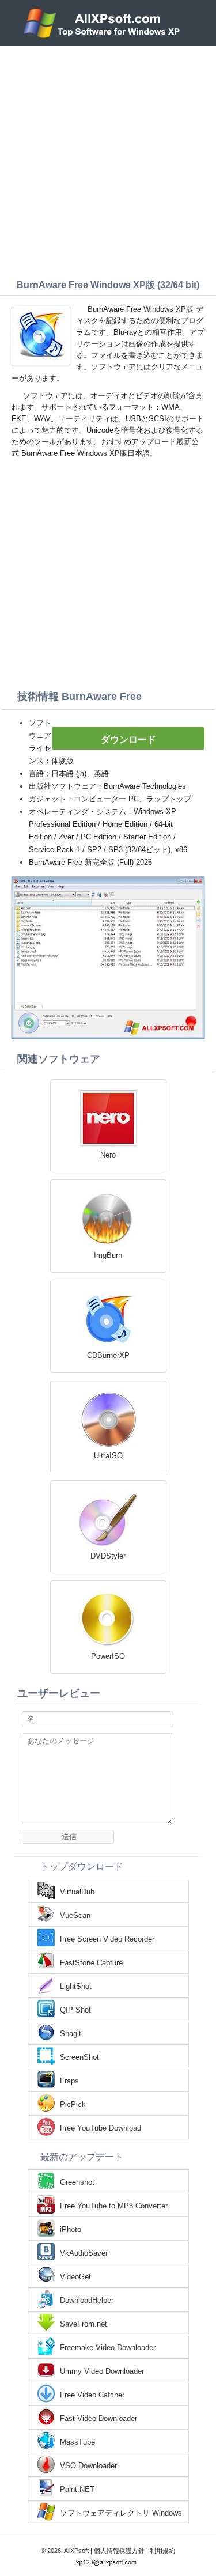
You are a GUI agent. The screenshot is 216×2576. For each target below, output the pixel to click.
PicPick (73, 2104)
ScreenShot (79, 2057)
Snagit (71, 2034)
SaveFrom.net (84, 2324)
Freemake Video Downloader (108, 2348)
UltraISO (108, 1456)
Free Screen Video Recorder (107, 1939)
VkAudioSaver (84, 2253)
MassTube (77, 2442)
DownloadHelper (87, 2300)
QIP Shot (75, 2010)
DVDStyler (108, 1556)
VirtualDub (77, 1892)
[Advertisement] (108, 160)
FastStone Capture (91, 1963)
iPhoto (71, 2229)
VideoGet (75, 2277)
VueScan (75, 1915)
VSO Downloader (88, 2466)
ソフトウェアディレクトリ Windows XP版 (121, 2514)
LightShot (76, 1986)
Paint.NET (77, 2489)
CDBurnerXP (108, 1355)
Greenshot (77, 2182)
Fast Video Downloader (98, 2418)
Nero (108, 1155)
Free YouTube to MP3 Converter (114, 2206)
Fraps (69, 2081)
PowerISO (108, 1656)
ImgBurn (108, 1255)
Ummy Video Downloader (102, 2371)
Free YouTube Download (101, 2128)
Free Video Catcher (92, 2395)
